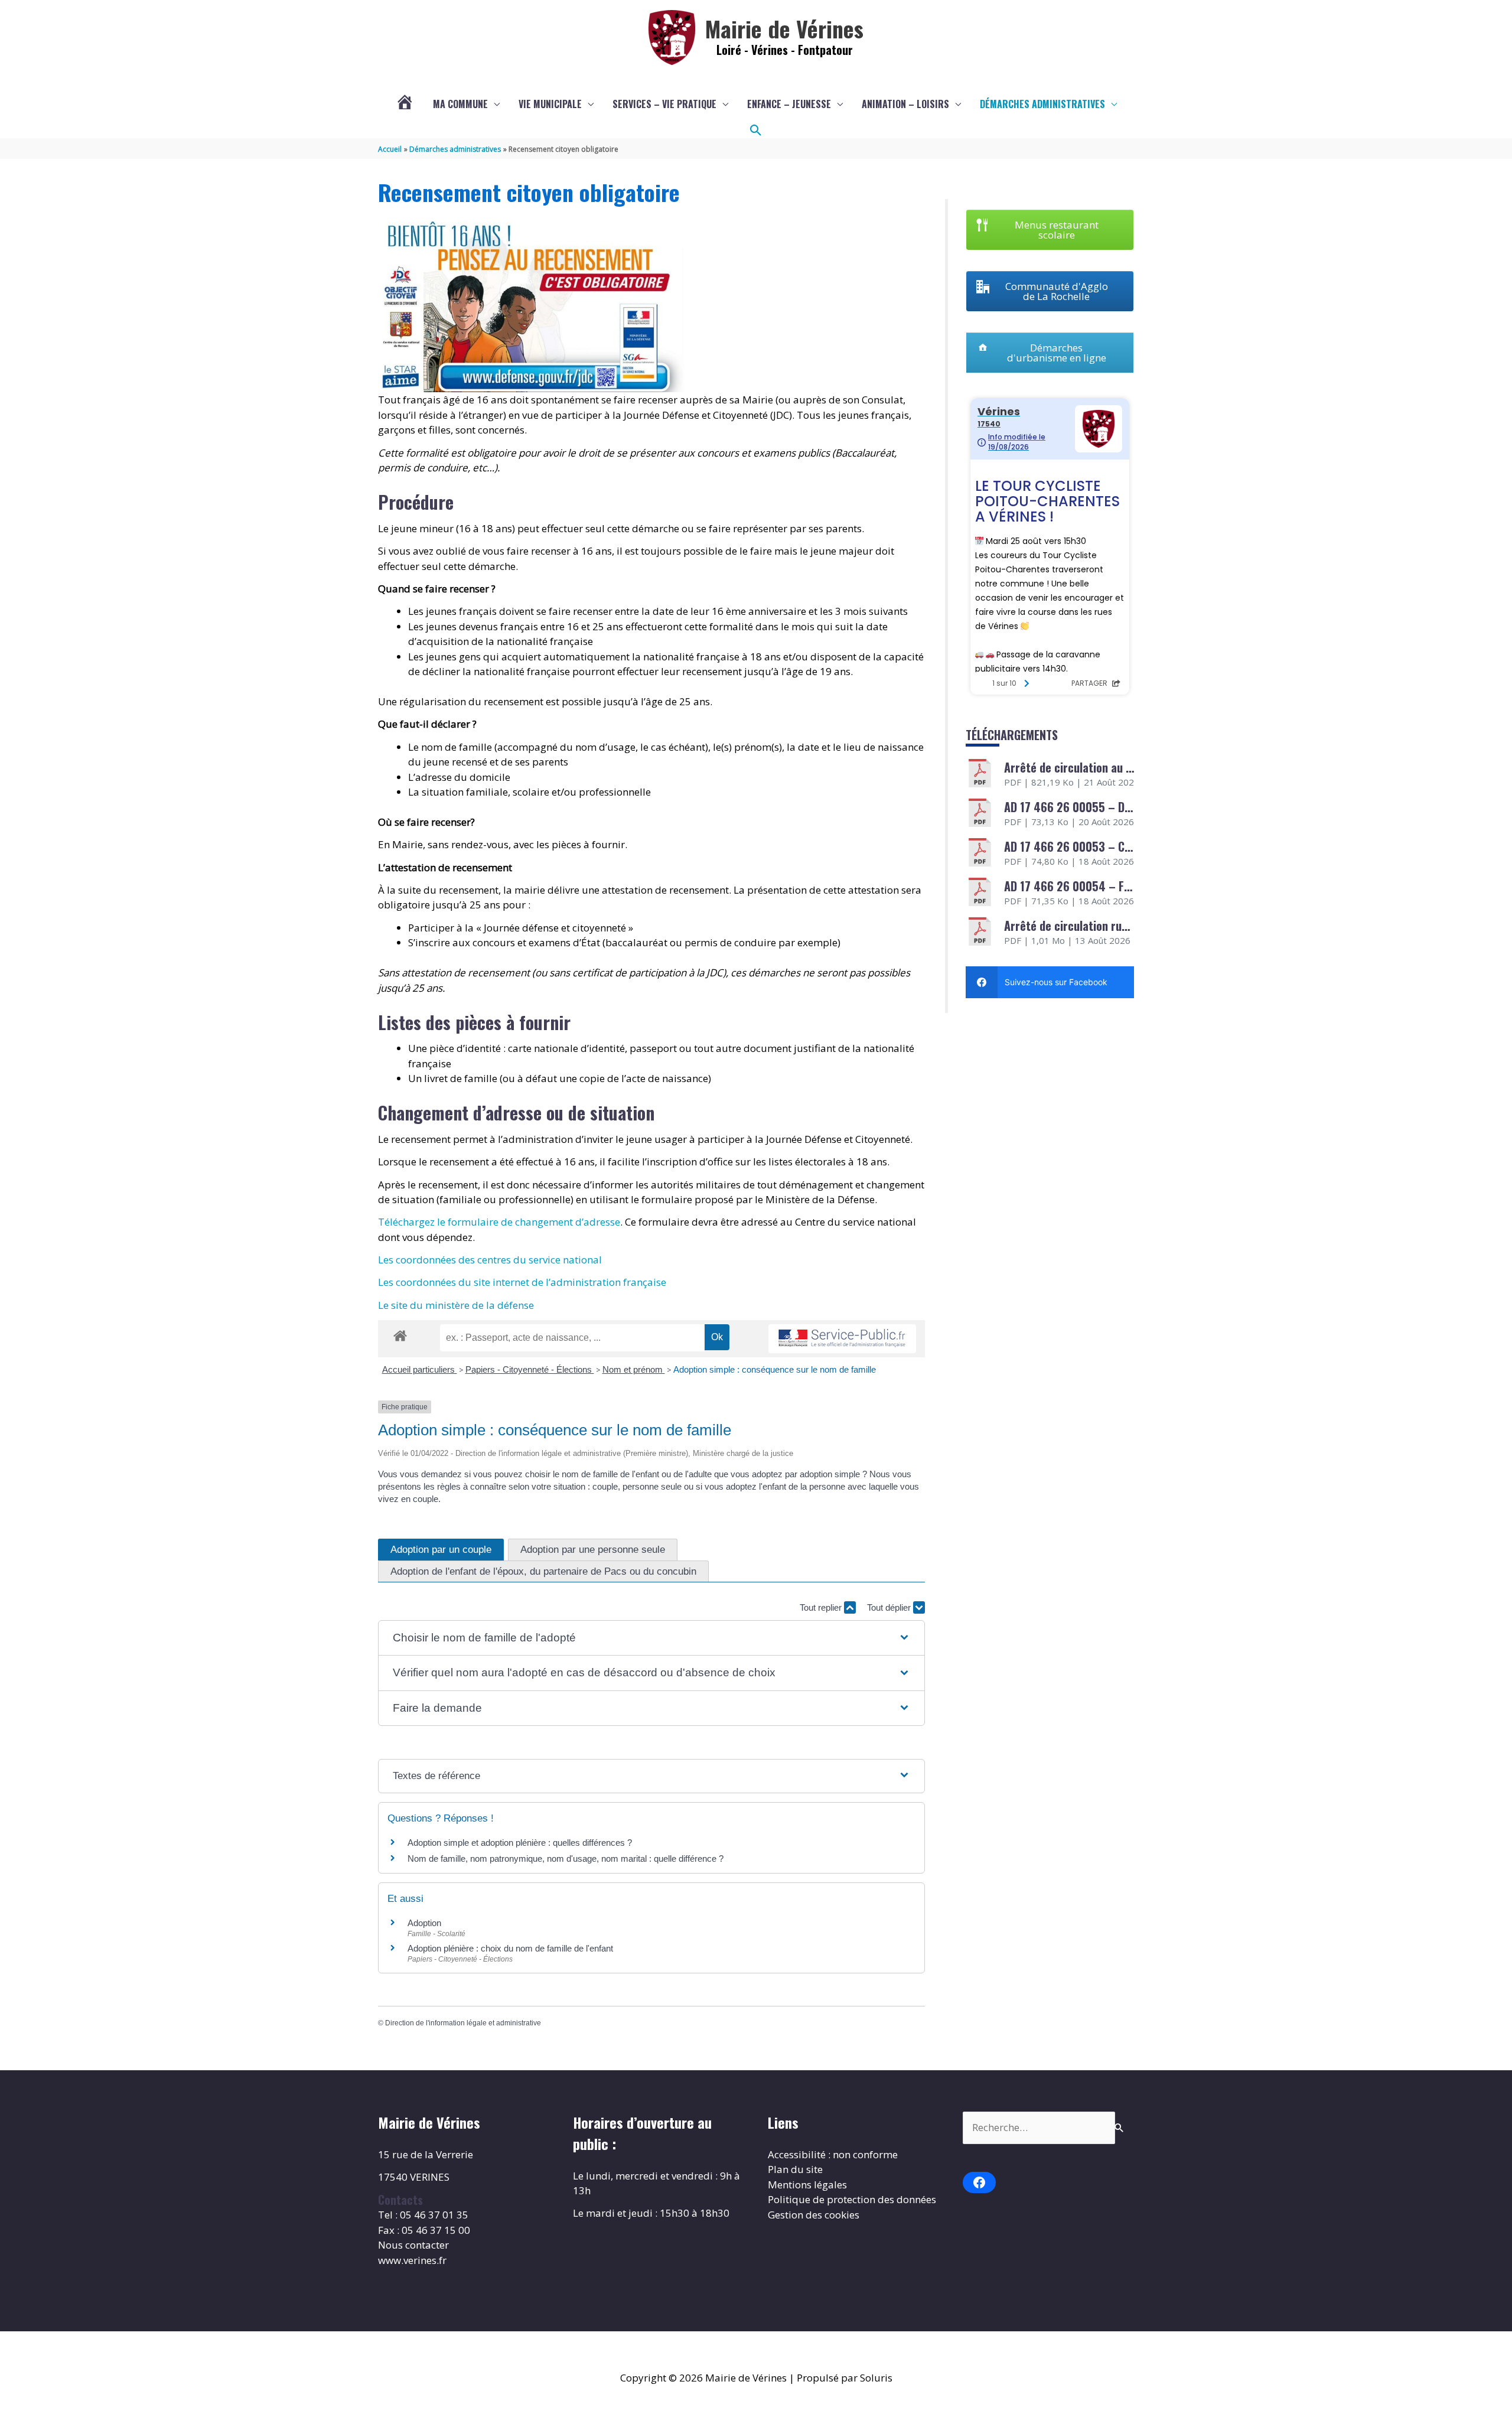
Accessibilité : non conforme (833, 2154)
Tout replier (822, 1607)
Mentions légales (807, 2185)
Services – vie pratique (664, 104)
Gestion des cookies (814, 2215)
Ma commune (460, 104)
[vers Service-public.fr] (842, 1339)
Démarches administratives (1042, 104)
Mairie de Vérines (784, 28)
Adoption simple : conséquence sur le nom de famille (775, 1369)
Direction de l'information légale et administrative (463, 2023)
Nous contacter (413, 2245)
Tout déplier (890, 1607)
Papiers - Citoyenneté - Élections (530, 1369)
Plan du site (795, 2169)
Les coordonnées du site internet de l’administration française (522, 1282)
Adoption (424, 1923)
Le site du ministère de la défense (456, 1305)
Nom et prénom (634, 1369)
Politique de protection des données (852, 2199)
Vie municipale (550, 104)
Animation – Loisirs (905, 104)
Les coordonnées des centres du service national (490, 1260)
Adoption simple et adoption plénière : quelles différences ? (520, 1843)
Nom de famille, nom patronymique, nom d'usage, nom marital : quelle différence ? (566, 1858)
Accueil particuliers (420, 1369)
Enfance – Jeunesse (789, 104)
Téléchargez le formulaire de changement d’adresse (499, 1222)
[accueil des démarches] (400, 1334)
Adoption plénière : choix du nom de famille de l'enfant (510, 1948)
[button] (756, 131)
